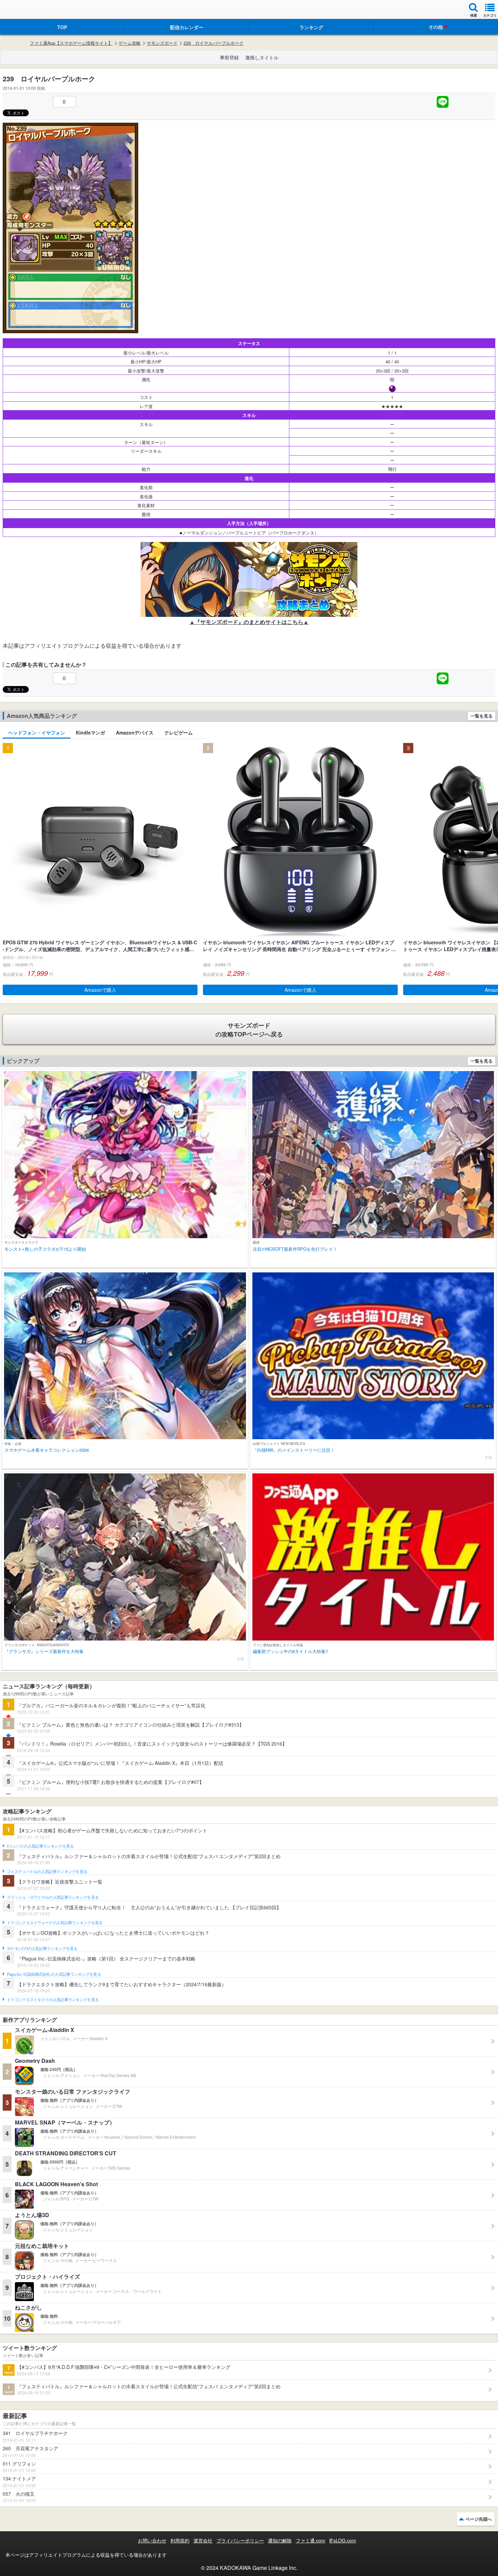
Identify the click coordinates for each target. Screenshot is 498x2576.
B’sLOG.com (343, 2540)
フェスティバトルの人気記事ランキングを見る (47, 1872)
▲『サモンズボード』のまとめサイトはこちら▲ (249, 622)
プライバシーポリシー (240, 2540)
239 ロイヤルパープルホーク (214, 43)
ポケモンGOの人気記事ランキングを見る (42, 1949)
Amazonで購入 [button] (100, 990)
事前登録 (229, 57)
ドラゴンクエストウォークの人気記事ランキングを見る (55, 1923)
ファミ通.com (310, 2540)
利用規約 (180, 2540)
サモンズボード (162, 43)
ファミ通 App (25, 10)
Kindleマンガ (90, 732)
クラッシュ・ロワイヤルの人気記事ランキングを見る (53, 1897)
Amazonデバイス (135, 732)
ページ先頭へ (479, 2519)
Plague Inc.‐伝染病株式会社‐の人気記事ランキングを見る (54, 1974)
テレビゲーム (179, 732)
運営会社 (203, 2540)
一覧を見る (482, 716)
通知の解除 (280, 2540)
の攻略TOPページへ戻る (249, 1030)
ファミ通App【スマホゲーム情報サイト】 (71, 43)
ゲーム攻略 (130, 43)
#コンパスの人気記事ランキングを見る (40, 1846)
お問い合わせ (152, 2540)
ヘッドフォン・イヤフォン (37, 732)
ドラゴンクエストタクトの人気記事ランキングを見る (53, 2000)
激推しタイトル (262, 57)
